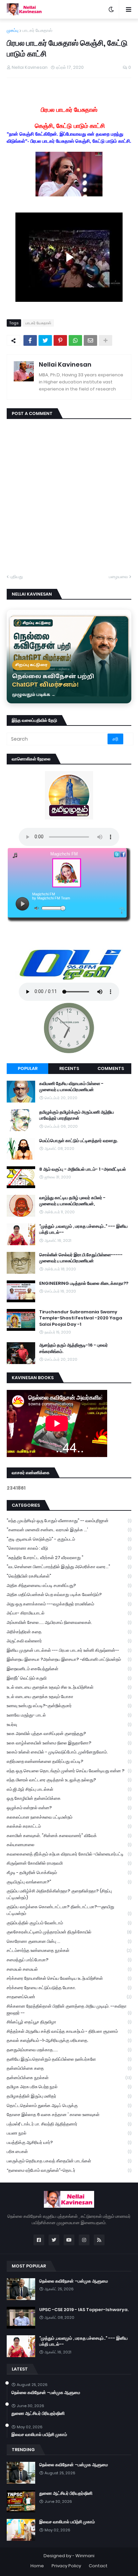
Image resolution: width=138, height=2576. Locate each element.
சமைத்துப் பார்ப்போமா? (69, 1960)
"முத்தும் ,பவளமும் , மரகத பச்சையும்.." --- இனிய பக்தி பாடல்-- (83, 1229)
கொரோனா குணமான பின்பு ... (69, 1941)
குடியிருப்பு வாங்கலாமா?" (69, 1882)
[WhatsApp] (75, 340)
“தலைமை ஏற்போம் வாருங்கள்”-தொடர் (69, 2170)
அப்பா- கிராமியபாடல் (69, 1613)
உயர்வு (69, 1724)
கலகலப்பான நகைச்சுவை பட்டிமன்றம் (69, 1817)
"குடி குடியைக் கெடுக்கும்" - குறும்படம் (69, 1539)
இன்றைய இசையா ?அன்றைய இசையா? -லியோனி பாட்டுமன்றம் (69, 1659)
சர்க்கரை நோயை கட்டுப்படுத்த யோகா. (69, 1988)
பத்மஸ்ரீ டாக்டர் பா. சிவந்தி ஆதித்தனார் (69, 2124)
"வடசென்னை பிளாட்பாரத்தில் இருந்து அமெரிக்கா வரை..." (69, 1567)
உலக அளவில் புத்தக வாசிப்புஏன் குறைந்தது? (69, 1734)
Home (37, 2566)
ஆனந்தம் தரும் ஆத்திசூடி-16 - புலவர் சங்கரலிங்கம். (74, 1348)
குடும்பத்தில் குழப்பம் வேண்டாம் (69, 1923)
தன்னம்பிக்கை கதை (69, 2068)
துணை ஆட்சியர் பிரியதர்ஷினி (38, 2414)
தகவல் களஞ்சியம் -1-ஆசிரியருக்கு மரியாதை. (69, 2040)
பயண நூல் (69, 2133)
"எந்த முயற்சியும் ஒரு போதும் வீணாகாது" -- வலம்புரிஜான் (69, 1521)
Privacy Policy (66, 2566)
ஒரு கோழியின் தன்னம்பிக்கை (69, 1798)
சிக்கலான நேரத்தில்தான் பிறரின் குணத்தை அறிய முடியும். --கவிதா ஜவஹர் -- (69, 2009)
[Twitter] (45, 340)
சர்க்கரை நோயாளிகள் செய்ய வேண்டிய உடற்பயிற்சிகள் (69, 1978)
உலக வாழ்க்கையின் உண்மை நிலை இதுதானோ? (69, 1743)
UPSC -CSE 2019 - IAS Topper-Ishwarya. (84, 2310)
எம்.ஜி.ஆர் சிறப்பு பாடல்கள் (69, 1789)
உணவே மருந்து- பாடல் (69, 1715)
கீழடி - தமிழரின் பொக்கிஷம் (69, 1872)
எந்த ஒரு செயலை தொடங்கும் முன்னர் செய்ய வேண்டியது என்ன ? (69, 1771)
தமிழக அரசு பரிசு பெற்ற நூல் (69, 2087)
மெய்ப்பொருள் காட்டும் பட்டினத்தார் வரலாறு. (79, 1141)
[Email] (90, 340)
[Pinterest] (60, 340)
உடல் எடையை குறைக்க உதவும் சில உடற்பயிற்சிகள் (69, 1687)
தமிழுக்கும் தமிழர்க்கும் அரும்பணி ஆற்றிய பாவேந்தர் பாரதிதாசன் (77, 1115)
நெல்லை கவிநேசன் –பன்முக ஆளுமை (74, 2281)
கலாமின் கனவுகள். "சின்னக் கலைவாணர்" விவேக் (69, 1836)
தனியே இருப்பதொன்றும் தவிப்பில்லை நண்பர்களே (69, 2059)
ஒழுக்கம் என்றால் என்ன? (69, 1808)
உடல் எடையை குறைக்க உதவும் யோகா (69, 1697)
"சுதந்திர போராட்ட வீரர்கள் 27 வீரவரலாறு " (69, 1558)
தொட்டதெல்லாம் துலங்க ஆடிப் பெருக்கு (69, 2105)
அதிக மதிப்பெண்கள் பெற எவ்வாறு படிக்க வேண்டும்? (69, 1595)
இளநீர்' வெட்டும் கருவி (69, 1678)
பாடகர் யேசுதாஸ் (37, 30)
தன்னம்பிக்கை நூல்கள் (69, 2078)
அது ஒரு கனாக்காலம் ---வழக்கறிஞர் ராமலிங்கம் (69, 1604)
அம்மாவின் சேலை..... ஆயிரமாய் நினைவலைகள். (69, 1622)
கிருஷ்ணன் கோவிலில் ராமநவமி (69, 1863)
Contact (98, 2566)
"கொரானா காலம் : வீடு (69, 1548)
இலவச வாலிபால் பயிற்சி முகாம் (39, 2435)
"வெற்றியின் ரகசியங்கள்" (69, 1576)
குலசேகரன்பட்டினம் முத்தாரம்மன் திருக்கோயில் (69, 1932)
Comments (111, 1068)
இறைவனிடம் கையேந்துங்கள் (69, 1669)
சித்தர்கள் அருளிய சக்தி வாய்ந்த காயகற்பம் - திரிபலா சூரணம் (69, 2031)
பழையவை (118, 577)
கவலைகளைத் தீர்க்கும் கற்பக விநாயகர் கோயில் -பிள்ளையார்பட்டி (69, 1854)
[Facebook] (30, 340)
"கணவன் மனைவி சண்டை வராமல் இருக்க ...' (69, 1530)
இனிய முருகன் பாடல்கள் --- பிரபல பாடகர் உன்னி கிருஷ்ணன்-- (69, 1650)
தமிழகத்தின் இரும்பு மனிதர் (69, 2096)
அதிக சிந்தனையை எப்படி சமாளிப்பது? (69, 1585)
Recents (69, 1068)
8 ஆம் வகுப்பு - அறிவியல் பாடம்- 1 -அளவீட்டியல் (83, 1169)
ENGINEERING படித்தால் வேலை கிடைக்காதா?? (84, 1283)
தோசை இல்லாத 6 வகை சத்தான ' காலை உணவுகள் (69, 2115)
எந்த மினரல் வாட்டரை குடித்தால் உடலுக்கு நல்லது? (69, 1780)
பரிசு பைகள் (69, 2151)
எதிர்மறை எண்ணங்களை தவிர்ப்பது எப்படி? (69, 1761)
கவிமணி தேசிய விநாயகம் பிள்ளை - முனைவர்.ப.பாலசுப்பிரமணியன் (71, 1087)
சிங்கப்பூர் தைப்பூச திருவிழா (69, 2022)
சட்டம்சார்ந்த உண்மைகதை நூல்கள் (69, 1950)
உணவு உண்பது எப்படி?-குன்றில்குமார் (69, 1706)
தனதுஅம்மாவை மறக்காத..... (69, 2050)
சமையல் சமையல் (69, 1969)
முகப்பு (13, 30)
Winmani (85, 2556)
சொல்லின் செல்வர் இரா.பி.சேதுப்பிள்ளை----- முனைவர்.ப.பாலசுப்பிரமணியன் (81, 1258)
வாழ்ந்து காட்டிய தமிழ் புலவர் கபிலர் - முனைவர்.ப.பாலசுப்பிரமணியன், (72, 1201)
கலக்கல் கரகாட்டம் (69, 1826)
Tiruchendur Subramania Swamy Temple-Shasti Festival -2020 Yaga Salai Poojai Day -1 (81, 1318)
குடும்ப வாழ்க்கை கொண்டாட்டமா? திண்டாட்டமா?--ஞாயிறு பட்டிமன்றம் (69, 1910)
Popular (28, 1068)
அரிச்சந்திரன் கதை (69, 1632)
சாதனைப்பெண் (69, 1997)
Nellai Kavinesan (65, 364)
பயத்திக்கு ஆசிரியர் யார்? (69, 2142)
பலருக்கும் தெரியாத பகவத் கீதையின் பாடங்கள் (69, 2161)
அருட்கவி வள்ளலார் (69, 1641)
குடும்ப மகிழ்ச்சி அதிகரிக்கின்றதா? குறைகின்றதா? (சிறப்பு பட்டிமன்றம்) (69, 1894)
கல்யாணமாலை (69, 1845)
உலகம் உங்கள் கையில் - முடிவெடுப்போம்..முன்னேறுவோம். (69, 1752)
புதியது (16, 577)
